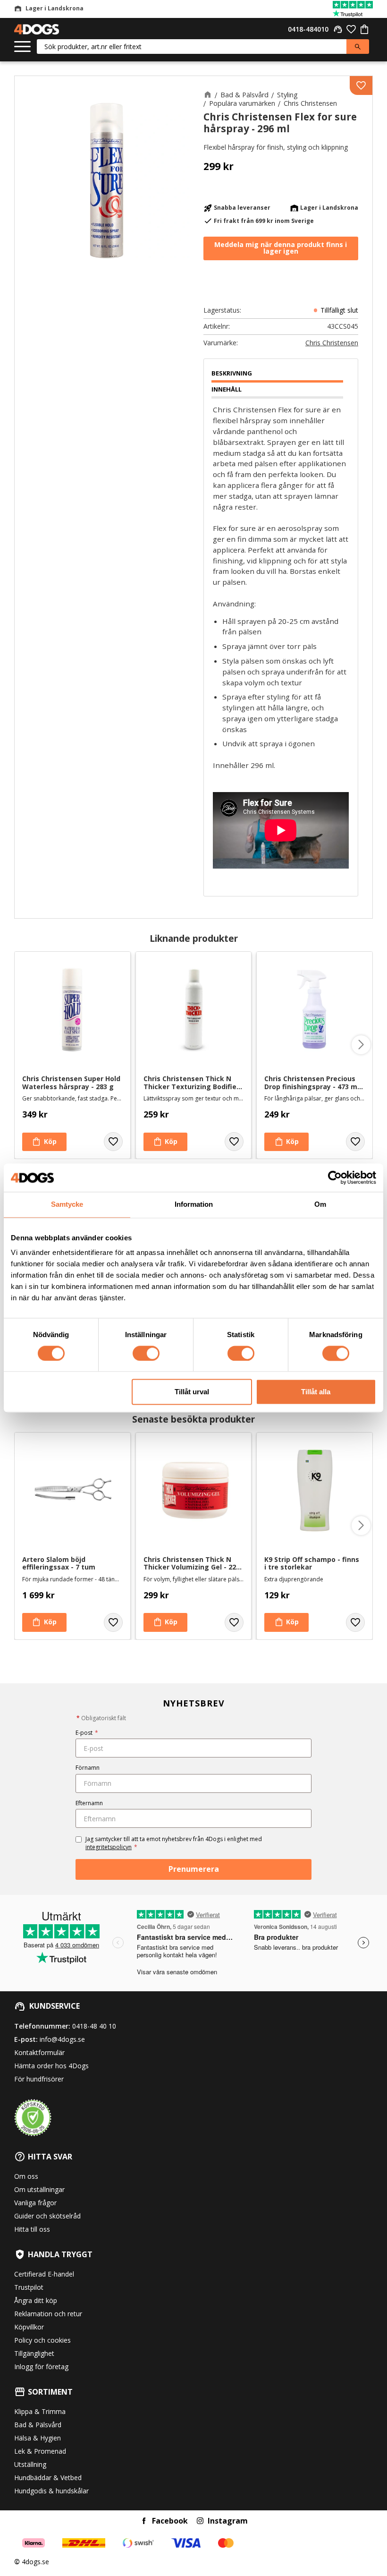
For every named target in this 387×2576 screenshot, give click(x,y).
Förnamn (88, 1768)
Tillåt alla (316, 1392)
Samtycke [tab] (67, 1204)
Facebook (170, 2521)
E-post (87, 1733)
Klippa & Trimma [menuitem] (40, 2411)
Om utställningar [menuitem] (39, 2189)
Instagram (228, 2521)
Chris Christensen (332, 343)
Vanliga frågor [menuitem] (35, 2203)
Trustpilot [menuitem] (29, 2287)
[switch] (146, 1353)
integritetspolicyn (109, 1847)
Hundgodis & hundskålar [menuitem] (51, 2491)
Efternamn (89, 1803)
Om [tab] (320, 1204)
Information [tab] (194, 1204)
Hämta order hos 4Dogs (51, 2066)
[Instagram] (200, 2521)
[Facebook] (144, 2521)
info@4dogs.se (62, 2039)
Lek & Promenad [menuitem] (40, 2451)
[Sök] (358, 47)
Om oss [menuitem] (26, 2176)
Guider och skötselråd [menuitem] (47, 2216)
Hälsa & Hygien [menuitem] (38, 2438)
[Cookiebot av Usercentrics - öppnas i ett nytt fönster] (335, 1177)
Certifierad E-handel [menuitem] (44, 2274)
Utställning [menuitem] (30, 2464)
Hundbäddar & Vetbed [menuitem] (48, 2478)
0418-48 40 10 (94, 2026)
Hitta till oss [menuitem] (32, 2229)
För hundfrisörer (39, 2079)
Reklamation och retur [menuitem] (48, 2314)
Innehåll (227, 389)
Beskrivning (232, 373)
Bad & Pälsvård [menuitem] (38, 2425)
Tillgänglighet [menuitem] (34, 2353)
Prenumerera (194, 1869)
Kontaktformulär (39, 2052)
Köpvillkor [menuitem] (29, 2327)
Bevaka (281, 248)
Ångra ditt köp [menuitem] (36, 2300)
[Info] (286, 1622)
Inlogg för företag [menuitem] (41, 2367)
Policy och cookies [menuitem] (42, 2340)
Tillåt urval (192, 1392)
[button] (22, 47)
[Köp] (44, 1142)
